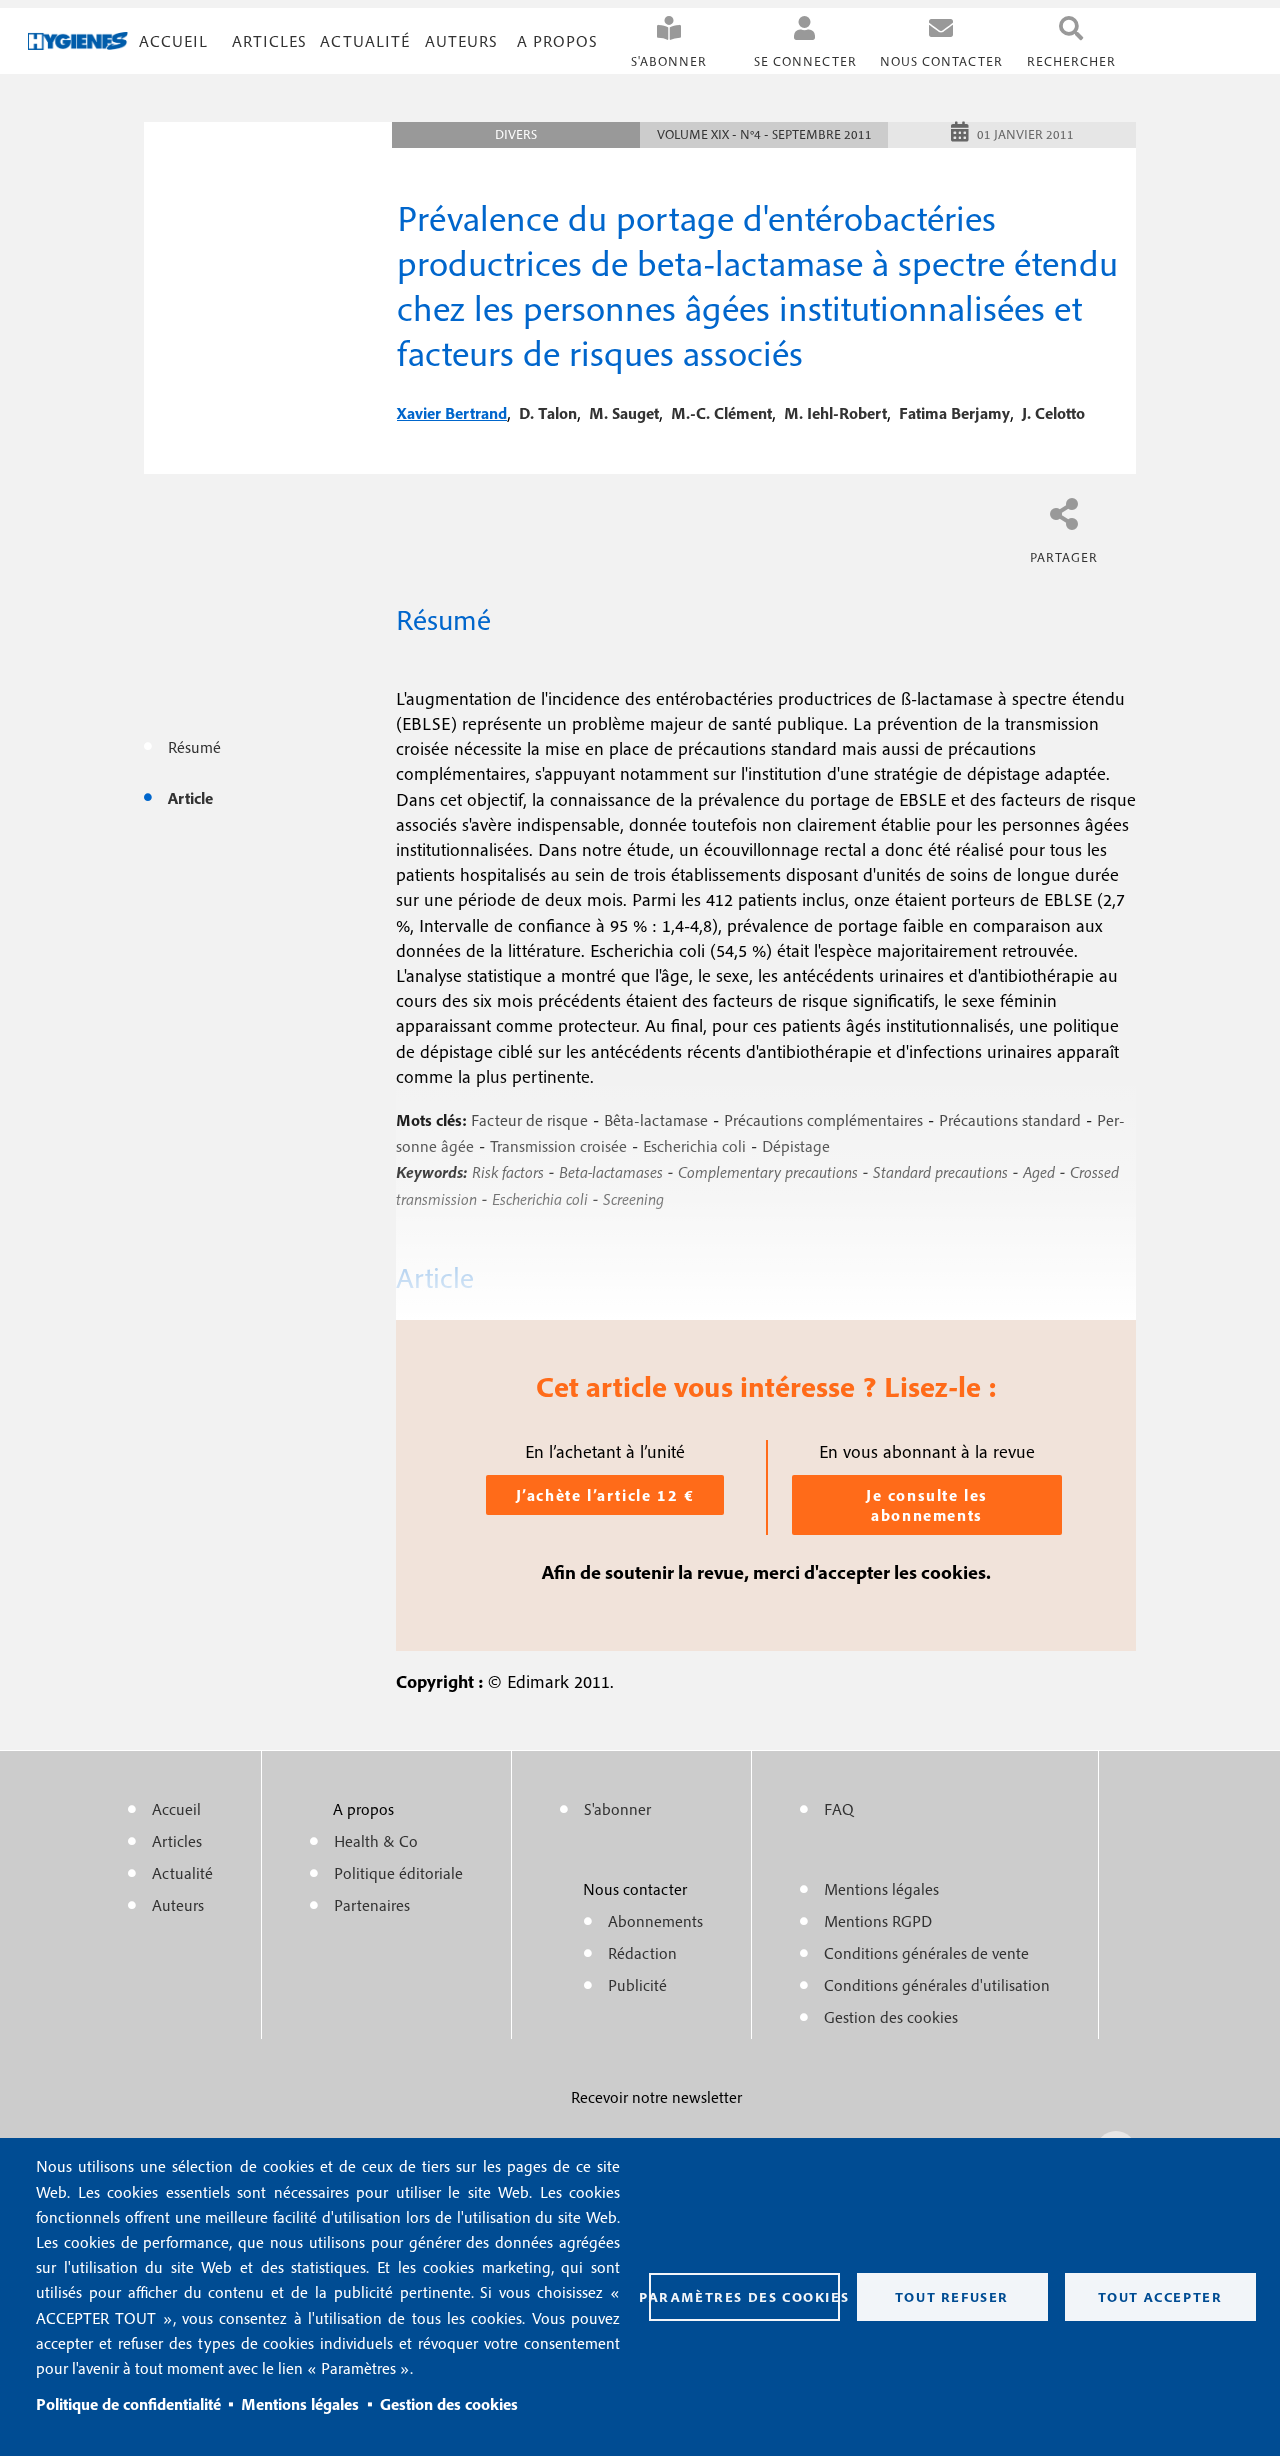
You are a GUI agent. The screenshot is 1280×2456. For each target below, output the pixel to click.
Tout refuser (952, 2297)
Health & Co (376, 1841)
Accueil (173, 41)
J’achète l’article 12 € (605, 1495)
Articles (177, 1841)
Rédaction (642, 1953)
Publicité (637, 1985)
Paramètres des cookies (744, 2297)
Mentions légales (300, 2404)
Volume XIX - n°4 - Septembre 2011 (764, 134)
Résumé (194, 747)
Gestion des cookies (449, 2404)
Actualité (365, 41)
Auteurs (461, 41)
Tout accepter (1160, 2297)
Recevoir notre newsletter (656, 2097)
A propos (557, 41)
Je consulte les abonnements (927, 1505)
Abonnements (655, 1921)
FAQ (839, 1809)
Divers (516, 134)
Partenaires (372, 1905)
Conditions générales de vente (926, 1953)
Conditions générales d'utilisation (937, 1985)
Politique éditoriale (398, 1873)
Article (190, 798)
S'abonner (669, 61)
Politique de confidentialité (128, 2404)
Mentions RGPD (878, 1921)
